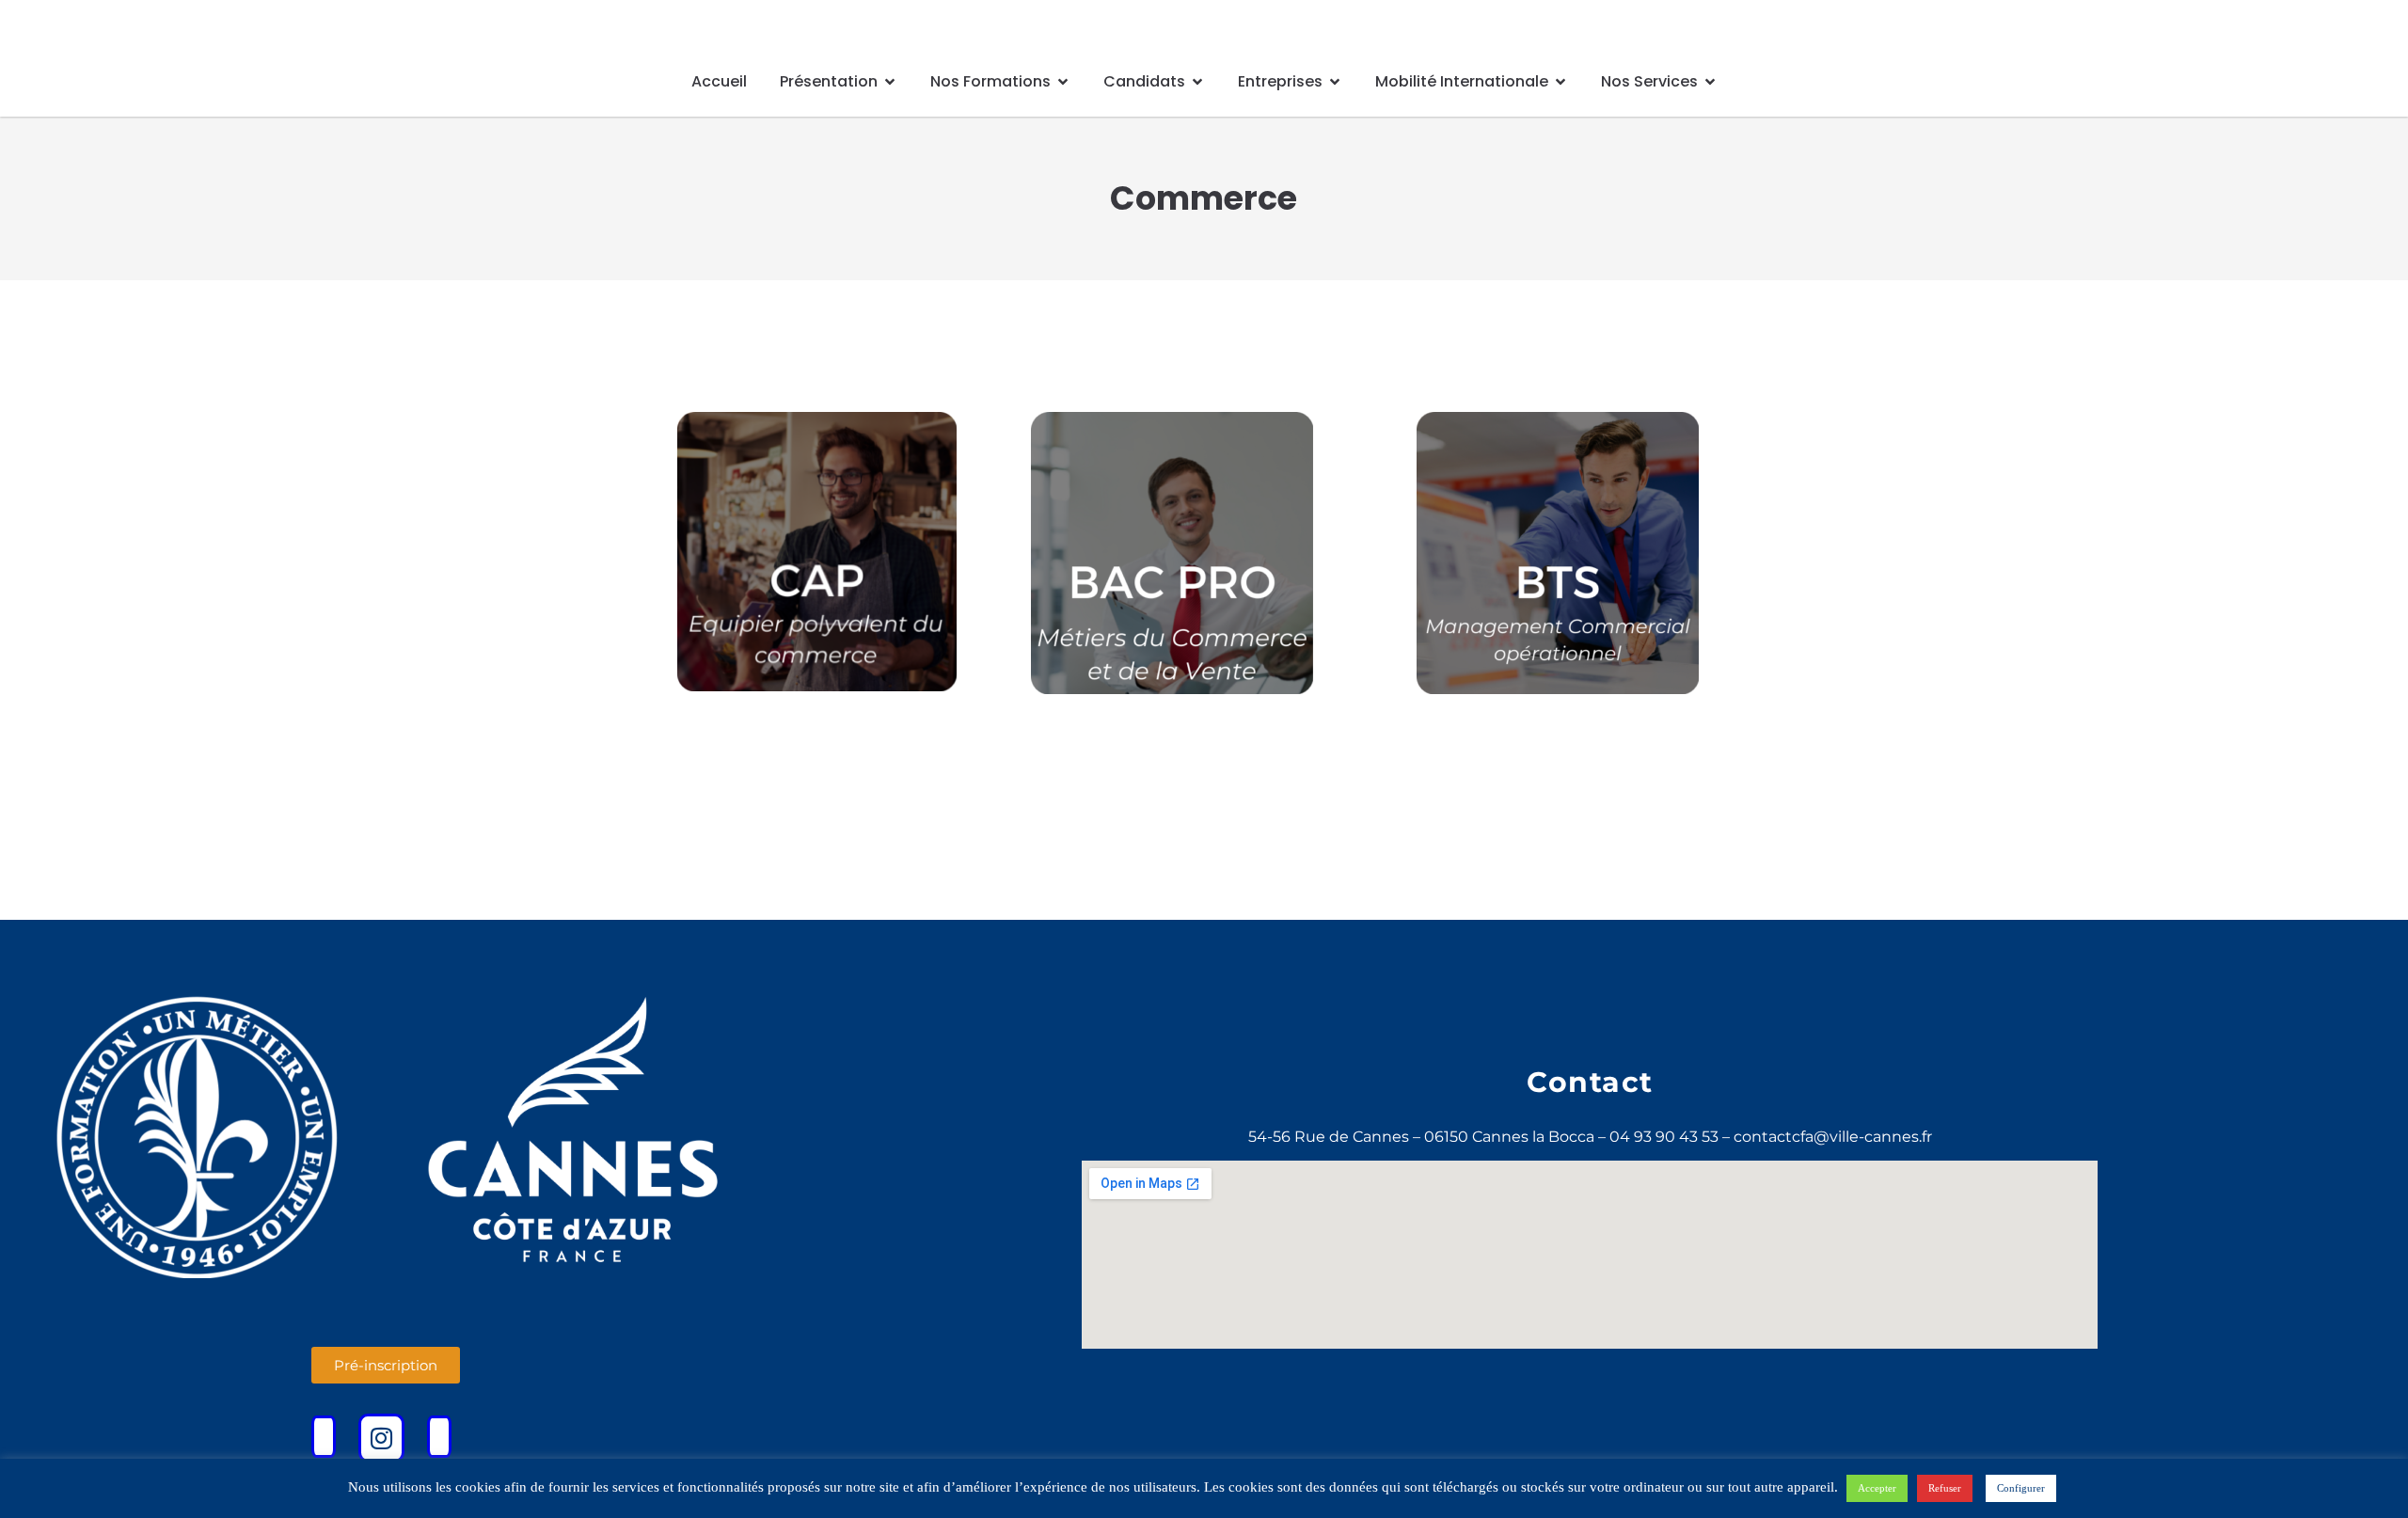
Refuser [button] (1945, 1488)
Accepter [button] (1877, 1488)
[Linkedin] (439, 1437)
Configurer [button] (2021, 1488)
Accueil (719, 81)
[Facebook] (324, 1437)
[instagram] (381, 1438)
